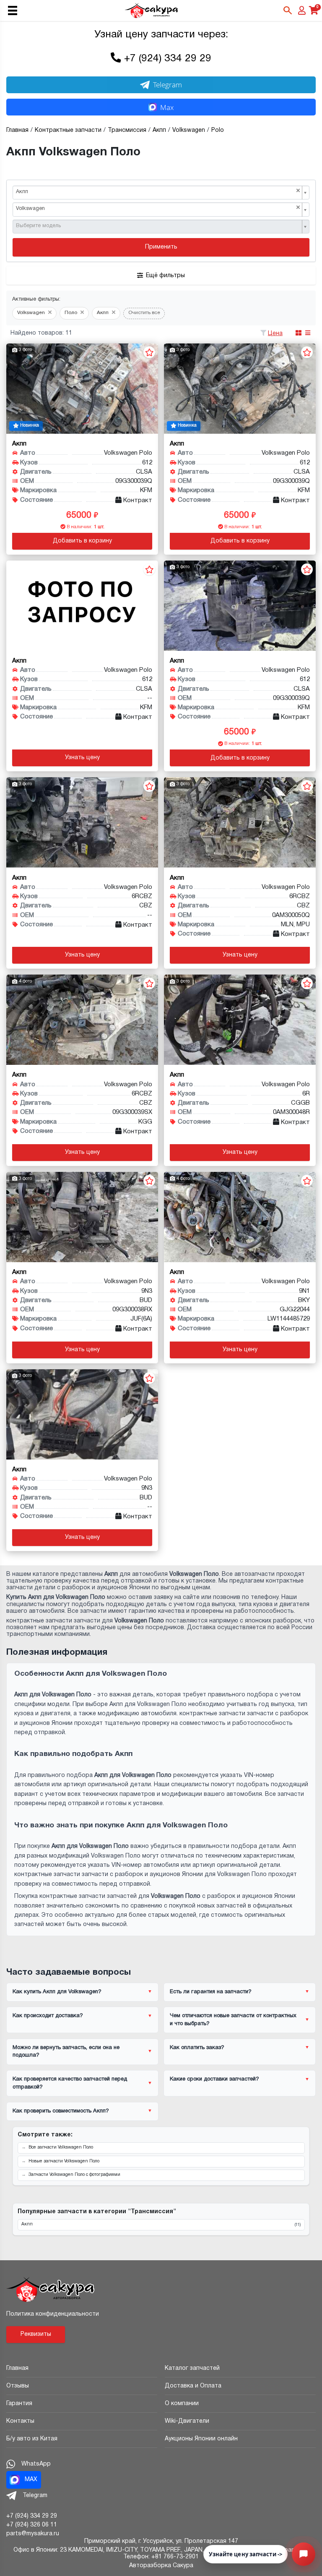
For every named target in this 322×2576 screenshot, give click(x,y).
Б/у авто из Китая (32, 2439)
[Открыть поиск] (288, 10)
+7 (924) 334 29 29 (168, 59)
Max (167, 107)
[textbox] (158, 226)
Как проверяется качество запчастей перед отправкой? (70, 2083)
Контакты (20, 2421)
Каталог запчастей (192, 2368)
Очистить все (144, 313)
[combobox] (161, 193)
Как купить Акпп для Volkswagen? (57, 1992)
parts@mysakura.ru (33, 2534)
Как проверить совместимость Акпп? (61, 2111)
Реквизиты (36, 2334)
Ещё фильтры (165, 276)
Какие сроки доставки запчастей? (214, 2079)
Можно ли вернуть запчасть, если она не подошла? (66, 2052)
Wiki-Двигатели (187, 2421)
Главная (17, 2368)
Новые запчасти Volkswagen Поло (64, 2161)
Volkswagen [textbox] (158, 208)
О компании (182, 2404)
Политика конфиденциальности (53, 2314)
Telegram (167, 85)
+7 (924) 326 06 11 (32, 2525)
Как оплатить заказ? (197, 2048)
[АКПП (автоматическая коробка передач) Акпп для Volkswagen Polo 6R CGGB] (240, 1020)
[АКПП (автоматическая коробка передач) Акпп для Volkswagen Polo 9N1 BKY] (240, 1217)
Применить (161, 247)
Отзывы (18, 2386)
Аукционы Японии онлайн (201, 2439)
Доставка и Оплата (193, 2386)
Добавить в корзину (82, 541)
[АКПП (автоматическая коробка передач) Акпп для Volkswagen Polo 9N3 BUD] (82, 1217)
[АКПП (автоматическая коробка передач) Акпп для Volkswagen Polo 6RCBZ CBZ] (82, 822)
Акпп (161, 2225)
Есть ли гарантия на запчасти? (211, 1992)
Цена (275, 334)
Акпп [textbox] (158, 191)
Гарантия (19, 2404)
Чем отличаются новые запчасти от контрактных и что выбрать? (233, 2020)
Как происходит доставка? (48, 2016)
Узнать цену (82, 758)
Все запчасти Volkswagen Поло (61, 2148)
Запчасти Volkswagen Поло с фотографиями (74, 2175)
